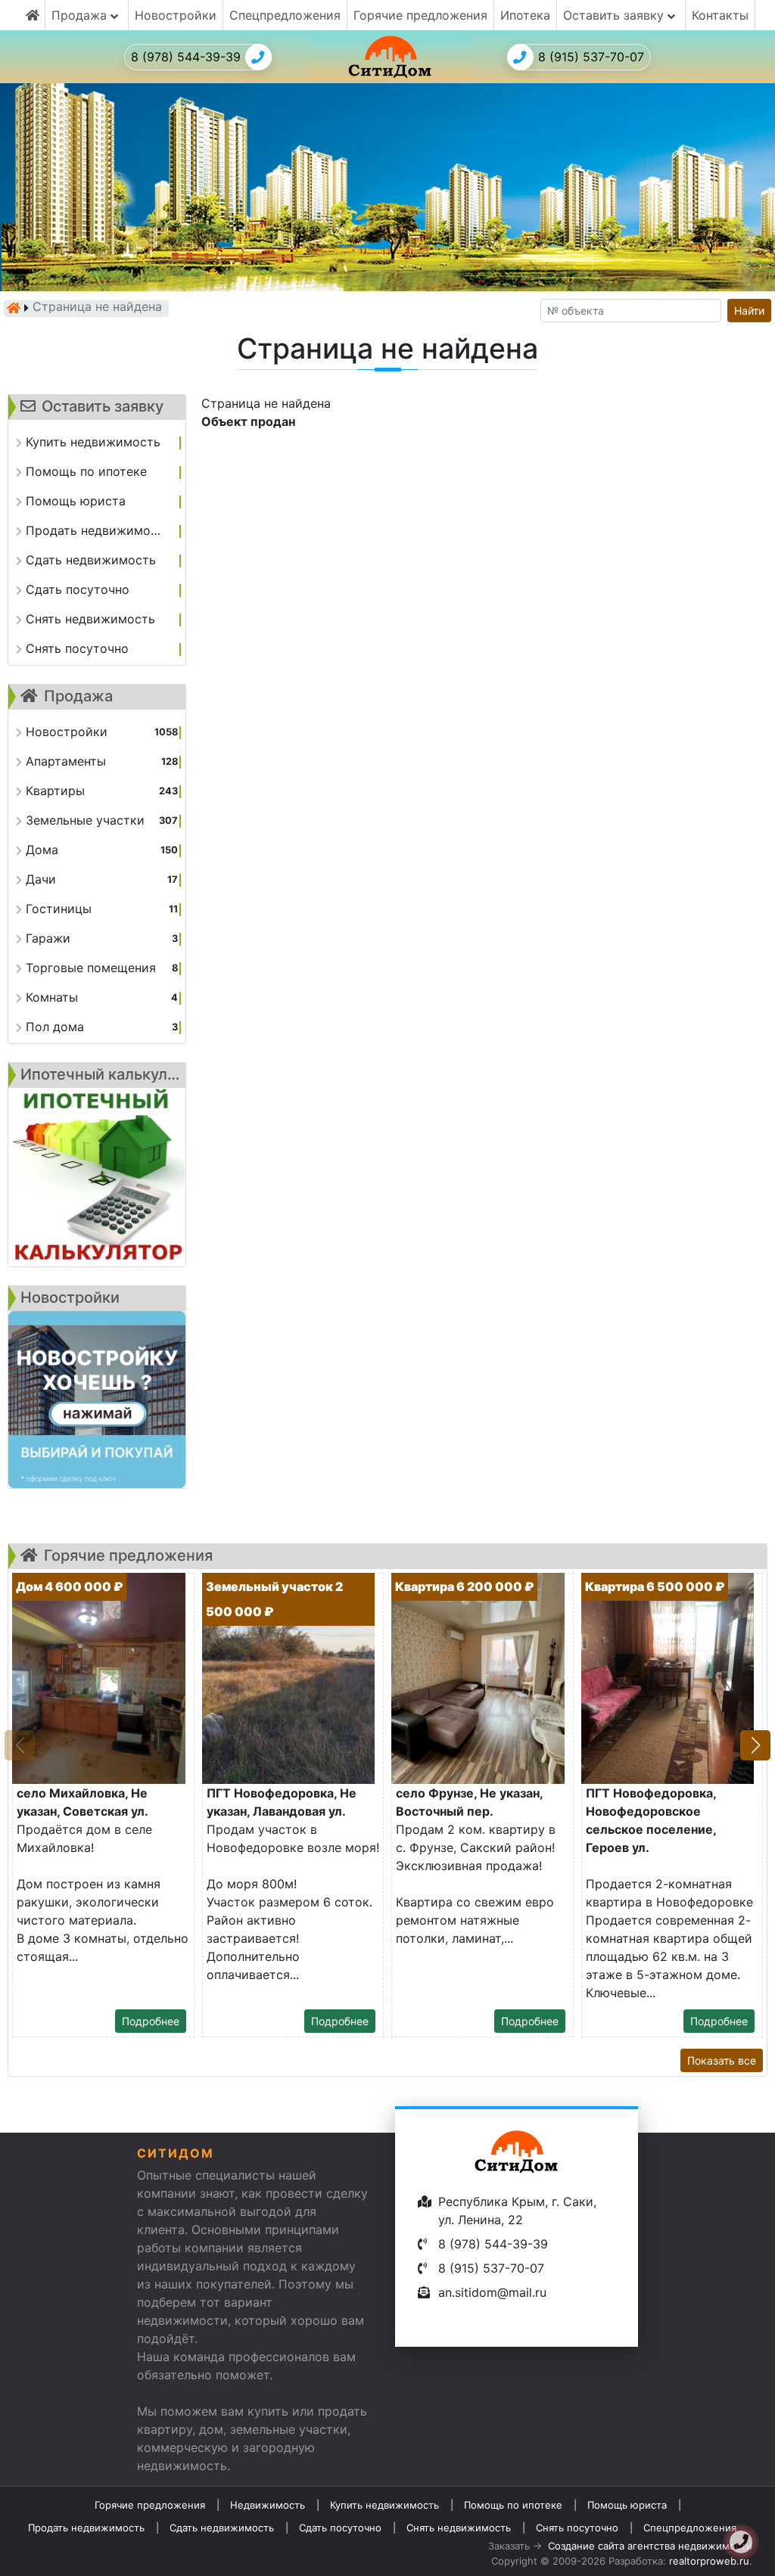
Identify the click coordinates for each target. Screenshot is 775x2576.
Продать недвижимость (86, 2528)
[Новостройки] (97, 1400)
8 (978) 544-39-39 (186, 57)
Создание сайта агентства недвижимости (650, 2546)
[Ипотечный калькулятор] (97, 1177)
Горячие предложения (420, 15)
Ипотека (525, 15)
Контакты (720, 15)
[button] (755, 1745)
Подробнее (151, 2021)
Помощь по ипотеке (513, 2505)
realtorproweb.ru (709, 2561)
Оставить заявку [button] (615, 15)
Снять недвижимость (459, 2528)
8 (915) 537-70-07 (591, 57)
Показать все (722, 2060)
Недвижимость (268, 2505)
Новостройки (176, 15)
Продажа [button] (81, 15)
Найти (749, 311)
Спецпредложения (285, 15)
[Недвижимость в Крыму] (14, 308)
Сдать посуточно (340, 2528)
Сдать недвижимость (222, 2528)
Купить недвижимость (384, 2505)
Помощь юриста (627, 2505)
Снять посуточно (577, 2528)
